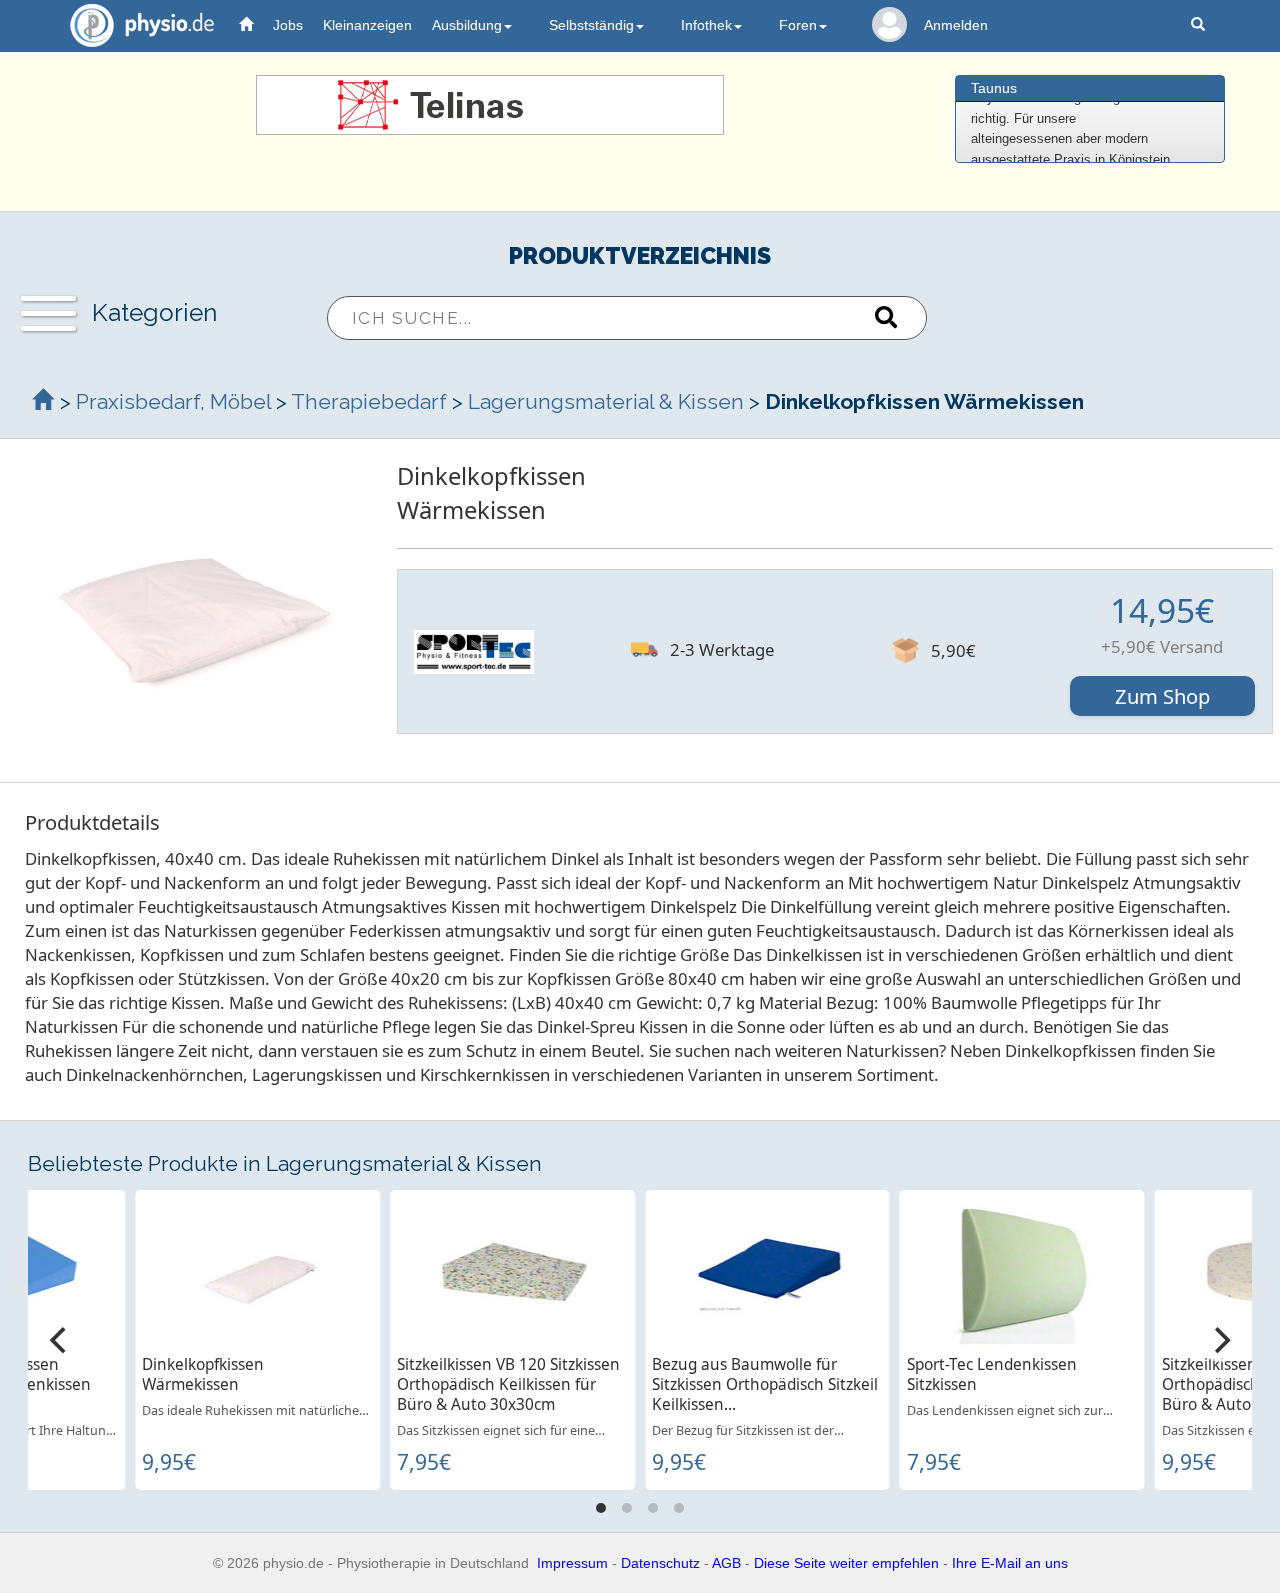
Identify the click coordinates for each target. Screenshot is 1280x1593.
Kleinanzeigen (367, 25)
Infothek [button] (706, 25)
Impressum (572, 1563)
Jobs (288, 25)
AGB (726, 1563)
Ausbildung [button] (467, 25)
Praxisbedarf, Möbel (173, 401)
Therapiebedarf (369, 401)
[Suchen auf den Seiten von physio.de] (1200, 25)
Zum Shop (1162, 696)
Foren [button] (798, 25)
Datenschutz (660, 1563)
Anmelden (956, 25)
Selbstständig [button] (591, 25)
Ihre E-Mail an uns (1010, 1563)
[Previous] (60, 1340)
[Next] (1220, 1340)
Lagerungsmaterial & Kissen (606, 401)
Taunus (994, 88)
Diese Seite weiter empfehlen (846, 1563)
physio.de (142, 25)
